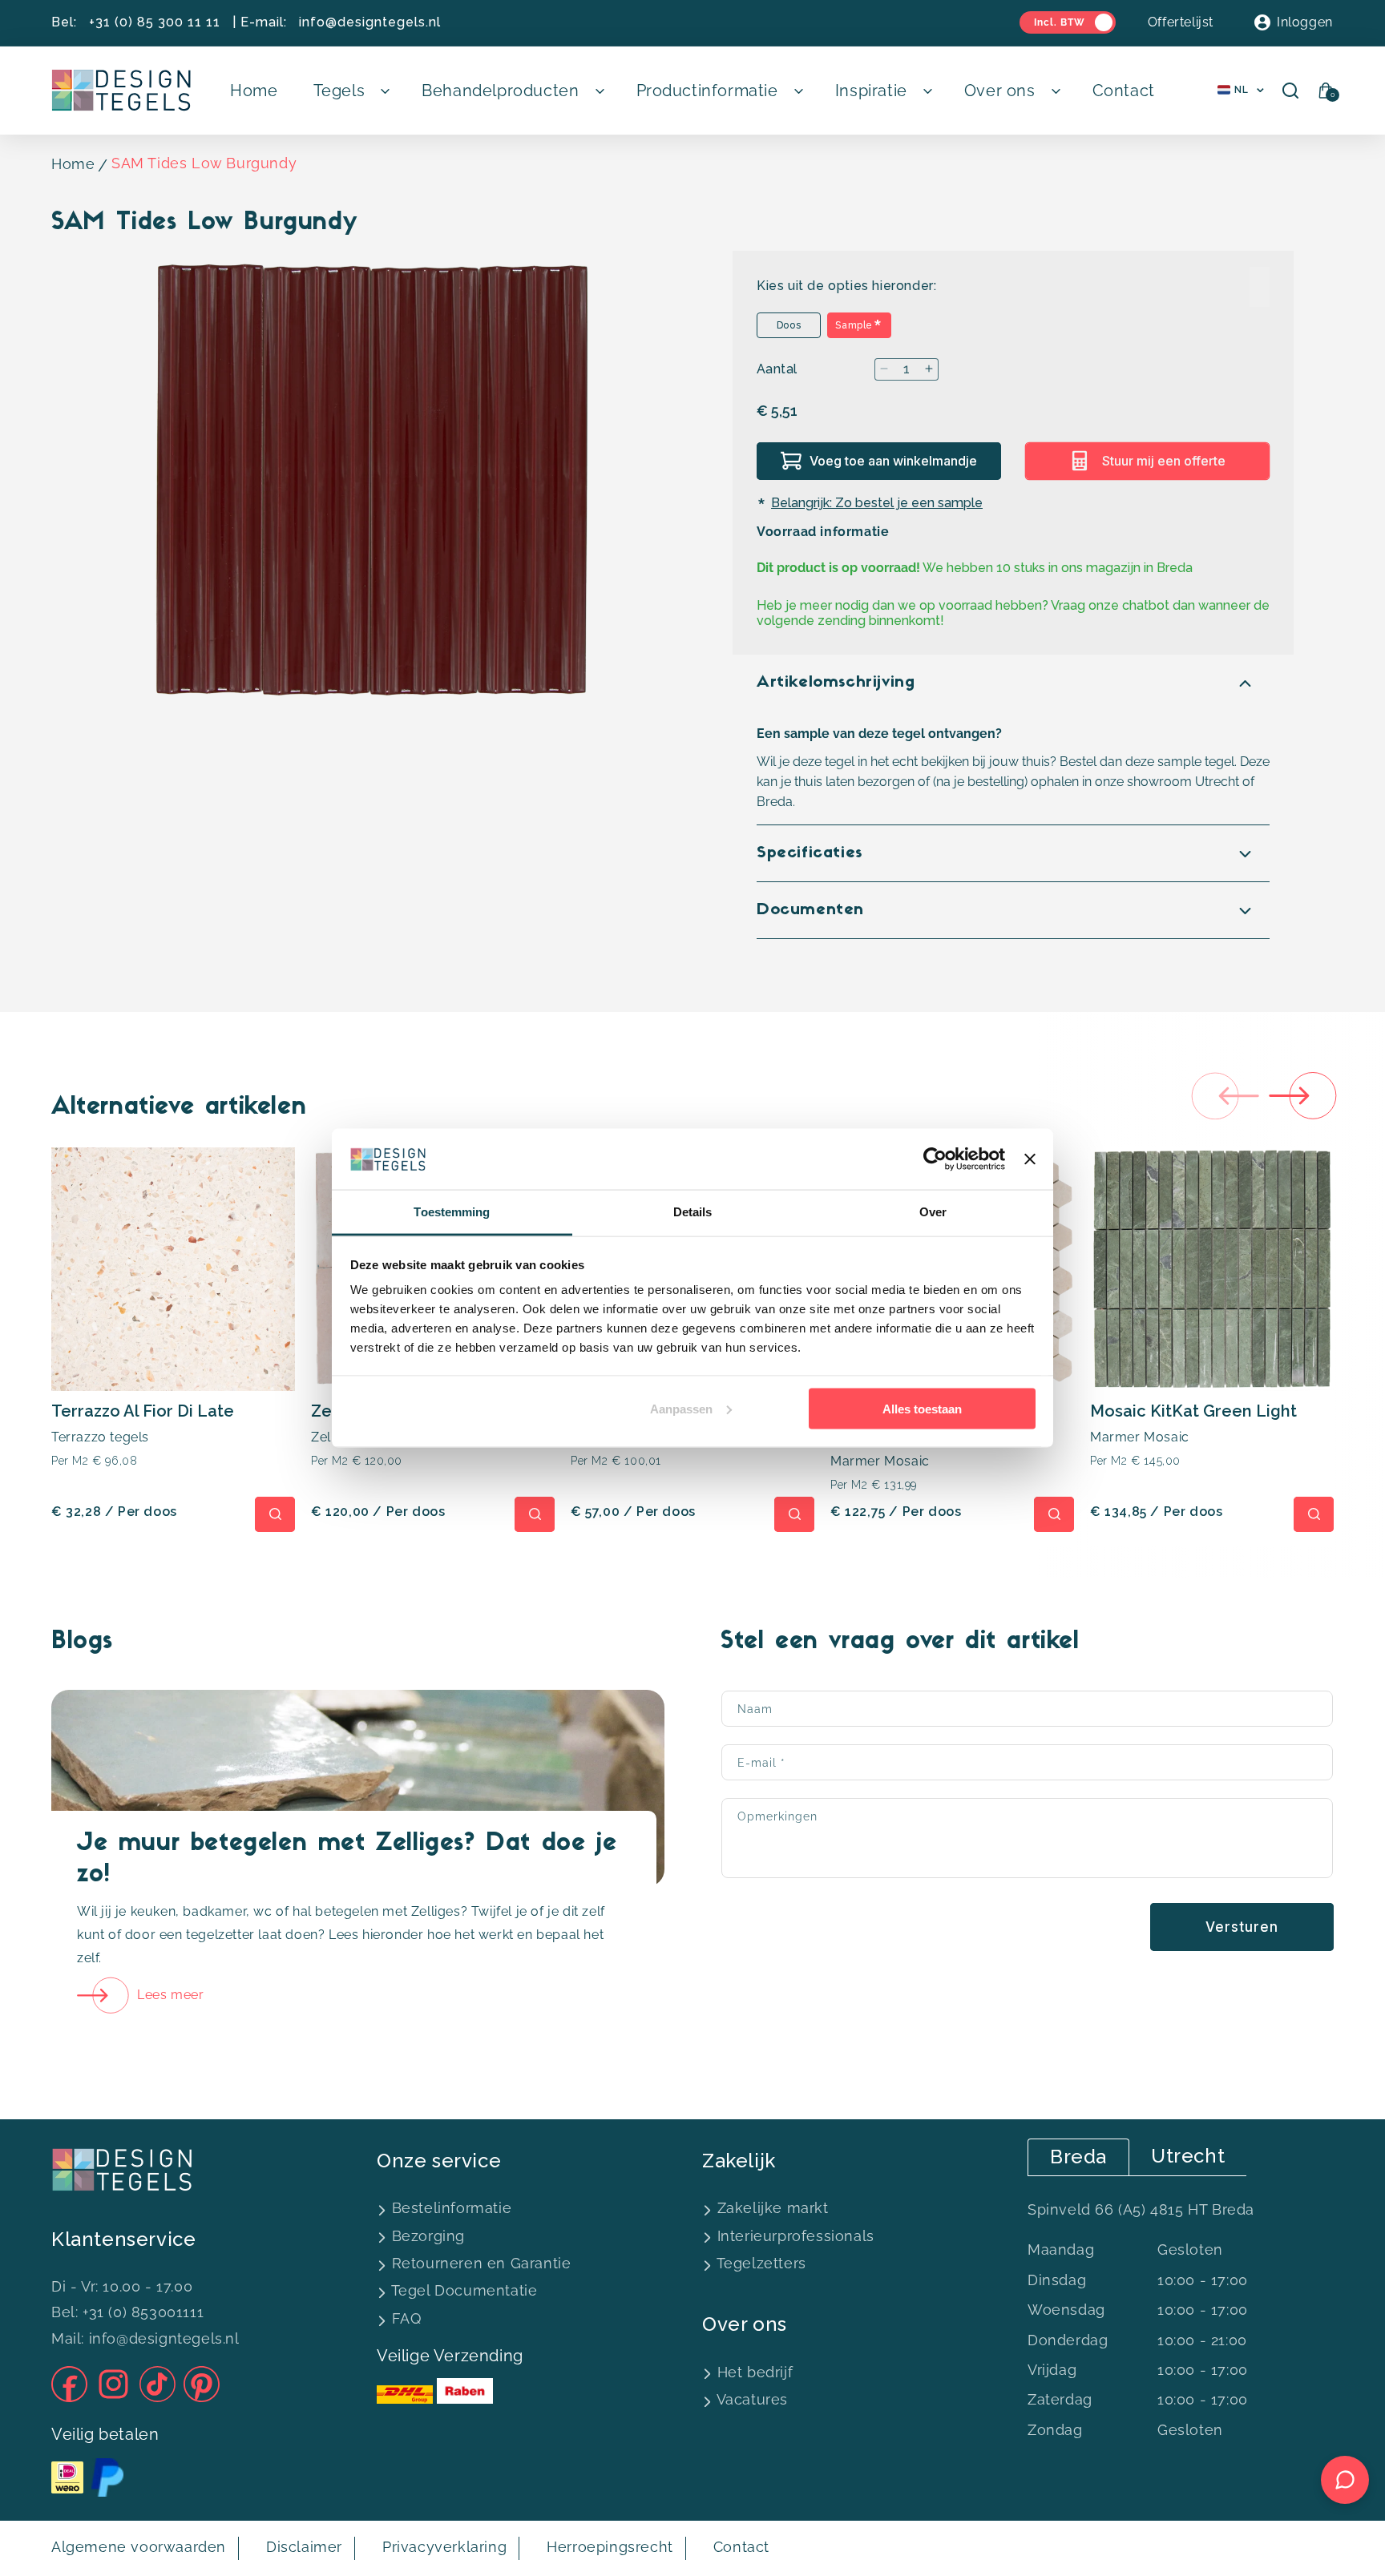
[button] (350, 91)
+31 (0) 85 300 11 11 (155, 22)
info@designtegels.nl (370, 22)
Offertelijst (1181, 22)
